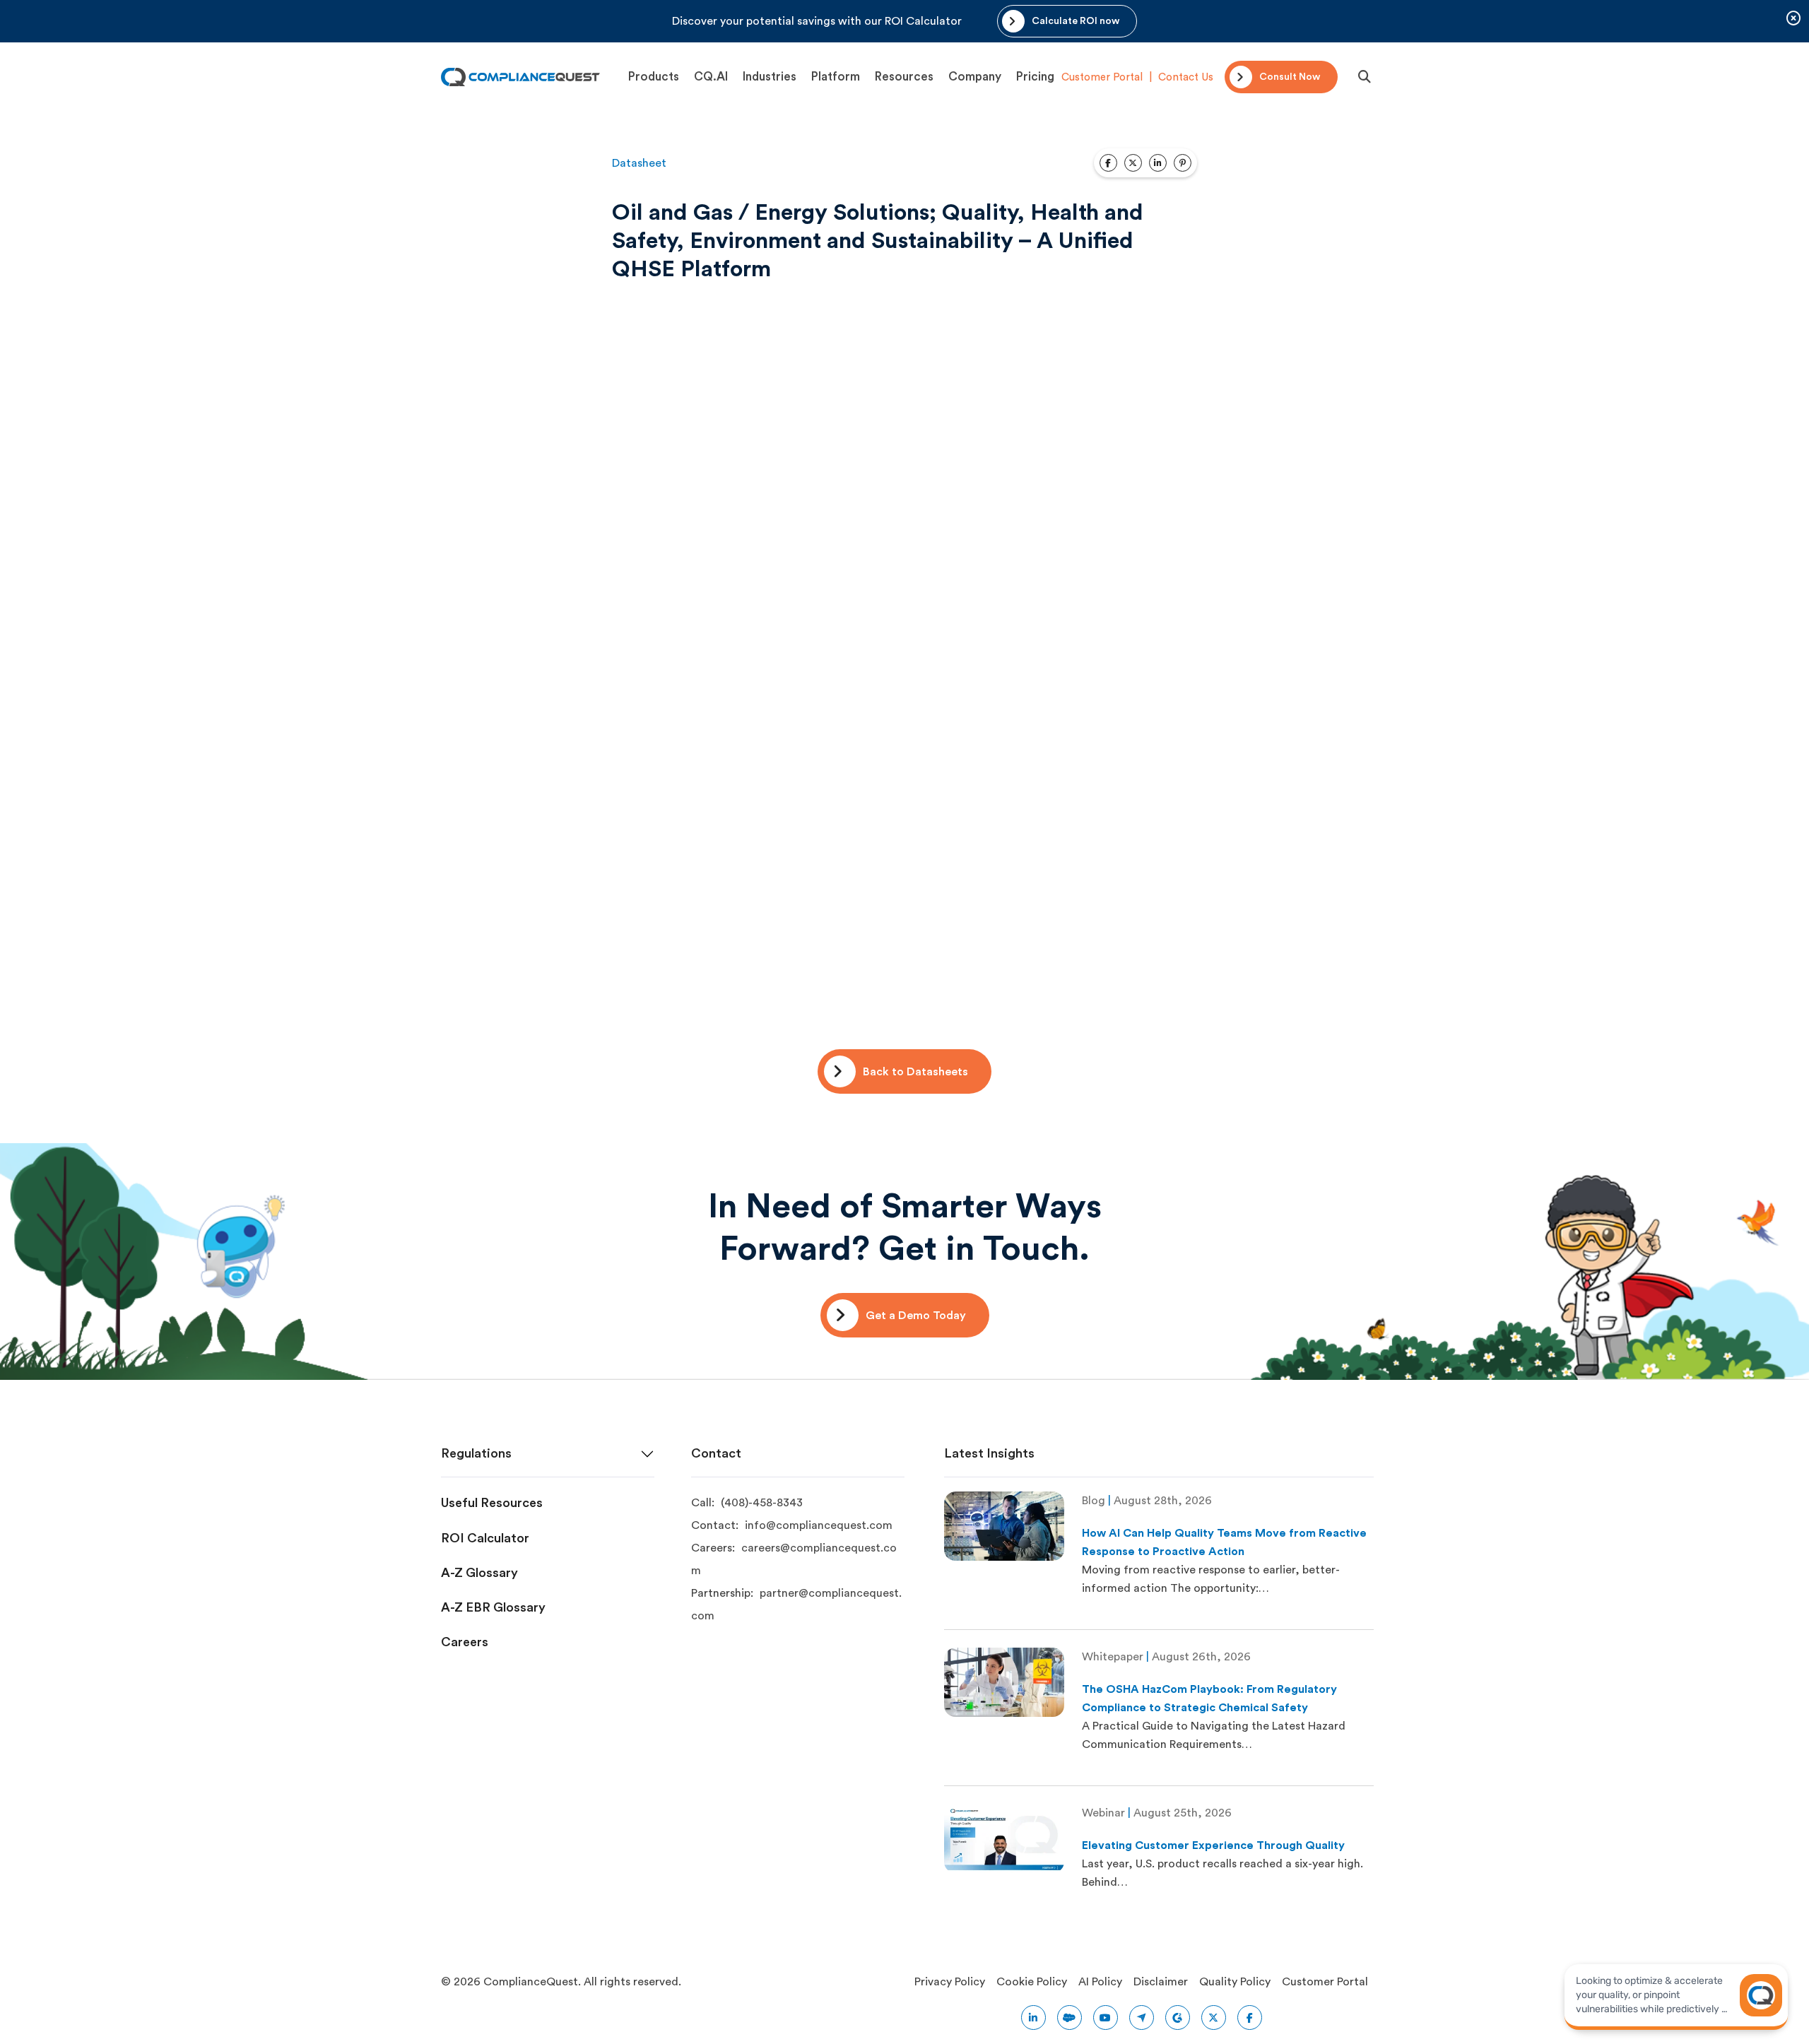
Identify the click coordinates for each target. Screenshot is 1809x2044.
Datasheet (639, 163)
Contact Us (1186, 77)
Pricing (1035, 77)
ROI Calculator (485, 1538)
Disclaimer (1161, 1982)
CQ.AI (711, 77)
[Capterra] (1142, 2018)
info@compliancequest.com (819, 1525)
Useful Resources (492, 1503)
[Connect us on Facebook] (1250, 2018)
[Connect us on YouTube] (1106, 2018)
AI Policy (1100, 1982)
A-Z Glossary (479, 1573)
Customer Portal (1102, 77)
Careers (465, 1642)
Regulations (476, 1453)
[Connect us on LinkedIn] (1033, 2018)
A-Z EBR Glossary (493, 1607)
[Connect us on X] (1214, 2018)
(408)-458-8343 (762, 1503)
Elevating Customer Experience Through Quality (1213, 1845)
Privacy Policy (950, 1982)
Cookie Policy (1032, 1982)
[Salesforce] (1070, 2018)
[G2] (1178, 2018)
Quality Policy (1235, 1982)
